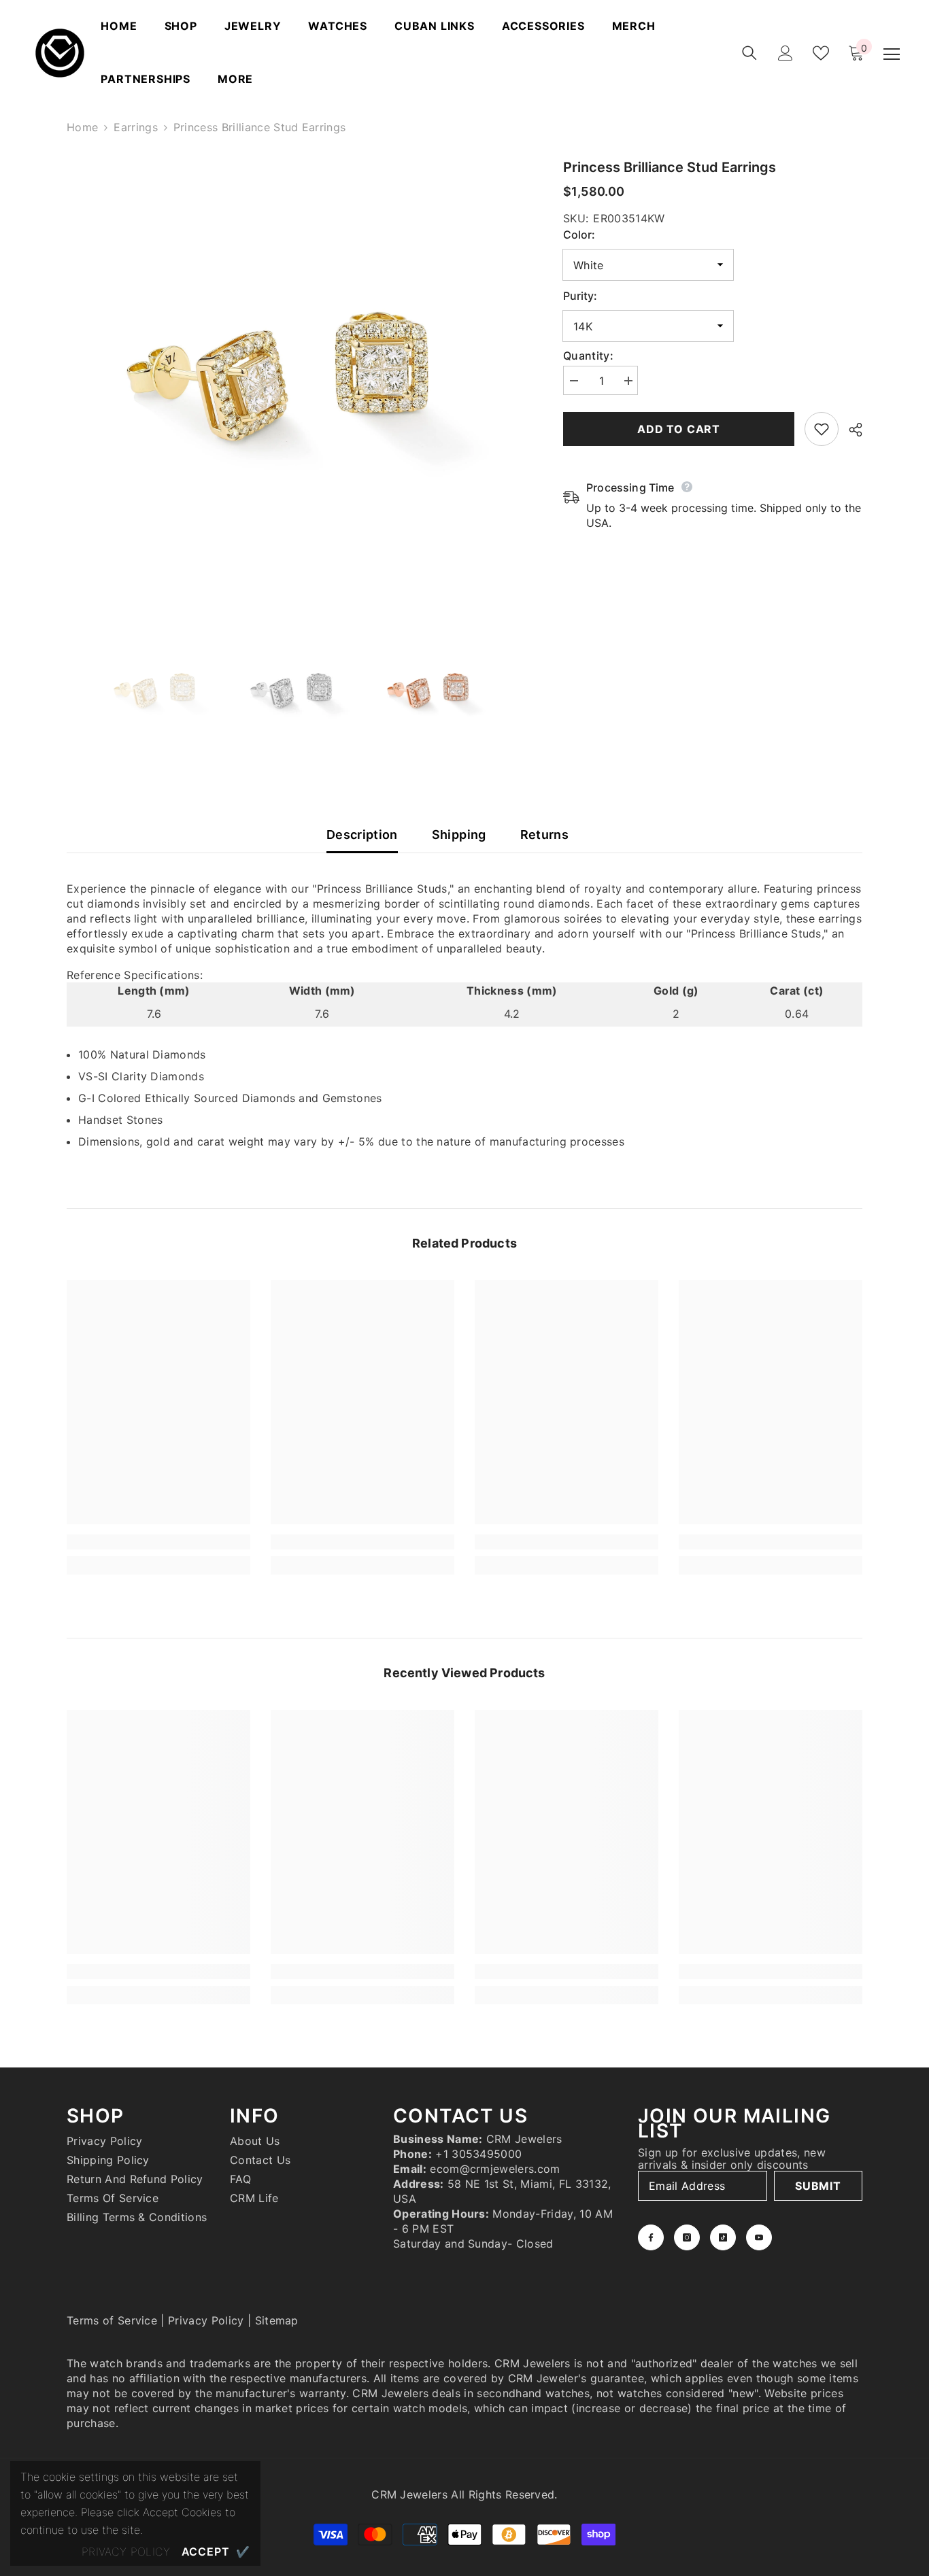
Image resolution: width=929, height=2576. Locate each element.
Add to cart (679, 429)
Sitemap (277, 2320)
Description (362, 835)
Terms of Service (112, 2320)
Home (82, 127)
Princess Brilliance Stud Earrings (670, 167)
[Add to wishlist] (822, 429)
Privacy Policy (206, 2320)
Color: (579, 235)
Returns (545, 835)
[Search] (749, 53)
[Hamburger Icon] (892, 54)
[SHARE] (850, 430)
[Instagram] (687, 2237)
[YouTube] (759, 2237)
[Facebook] (651, 2237)
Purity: (580, 296)
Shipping (459, 835)
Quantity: (588, 356)
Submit (818, 2186)
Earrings (136, 127)
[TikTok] (723, 2237)
